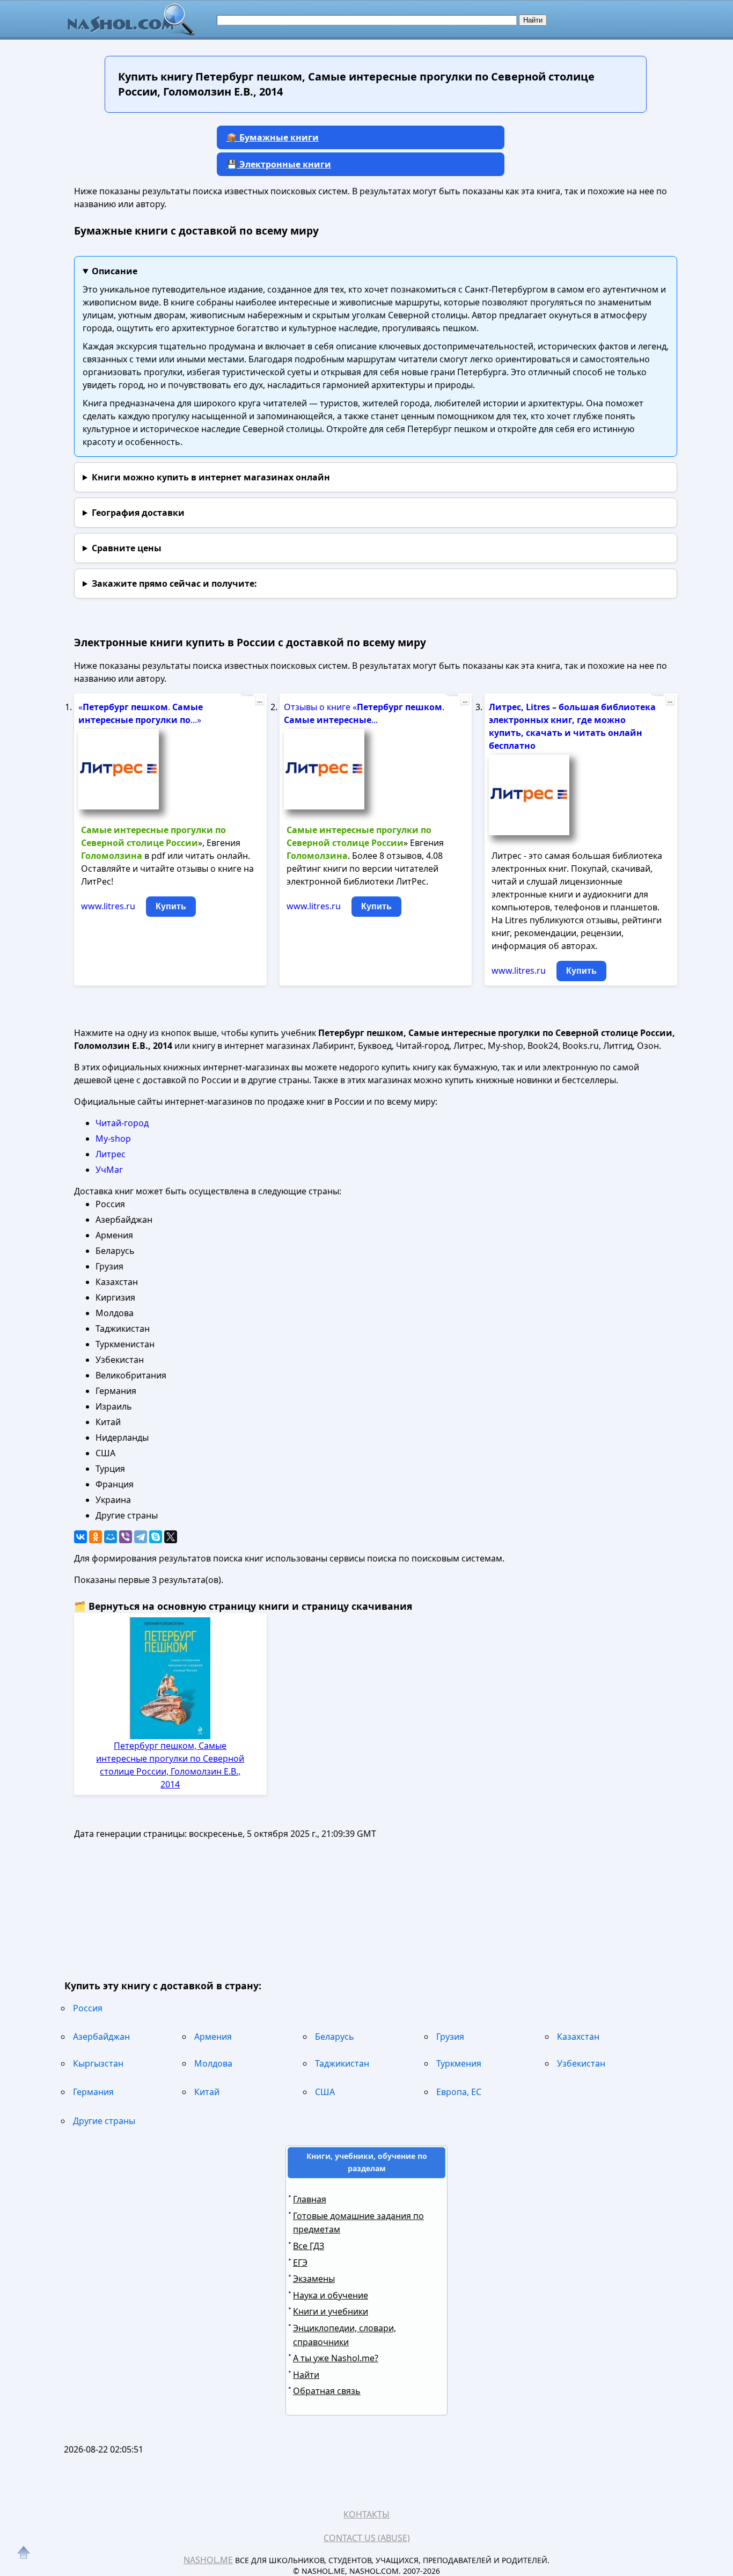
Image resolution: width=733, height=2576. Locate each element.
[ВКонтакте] (80, 1537)
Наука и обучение (331, 2295)
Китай (207, 2092)
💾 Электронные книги (279, 164)
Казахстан (578, 2037)
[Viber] (126, 1537)
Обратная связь (327, 2391)
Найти (306, 2375)
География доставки (138, 513)
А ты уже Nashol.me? (336, 2358)
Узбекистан (581, 2063)
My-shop (113, 1139)
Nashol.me (208, 2560)
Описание (115, 271)
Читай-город (122, 1123)
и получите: (174, 583)
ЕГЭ (300, 2263)
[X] (171, 1537)
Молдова (213, 2063)
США (325, 2092)
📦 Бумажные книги (273, 137)
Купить (171, 906)
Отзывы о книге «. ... (364, 713)
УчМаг (109, 1170)
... (259, 700)
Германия (93, 2092)
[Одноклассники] (96, 1537)
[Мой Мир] (111, 1537)
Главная (310, 2199)
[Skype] (156, 1537)
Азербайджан (101, 2037)
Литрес (111, 1154)
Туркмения (459, 2063)
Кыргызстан (98, 2063)
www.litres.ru (108, 906)
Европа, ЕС (459, 2092)
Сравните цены (127, 548)
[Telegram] (141, 1537)
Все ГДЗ (309, 2246)
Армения (213, 2037)
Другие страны (104, 2121)
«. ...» (141, 713)
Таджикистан (342, 2063)
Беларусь (335, 2037)
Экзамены (314, 2279)
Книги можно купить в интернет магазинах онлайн (211, 477)
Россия (88, 2008)
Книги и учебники (331, 2311)
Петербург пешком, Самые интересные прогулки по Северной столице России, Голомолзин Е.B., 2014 (170, 1765)
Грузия (450, 2037)
